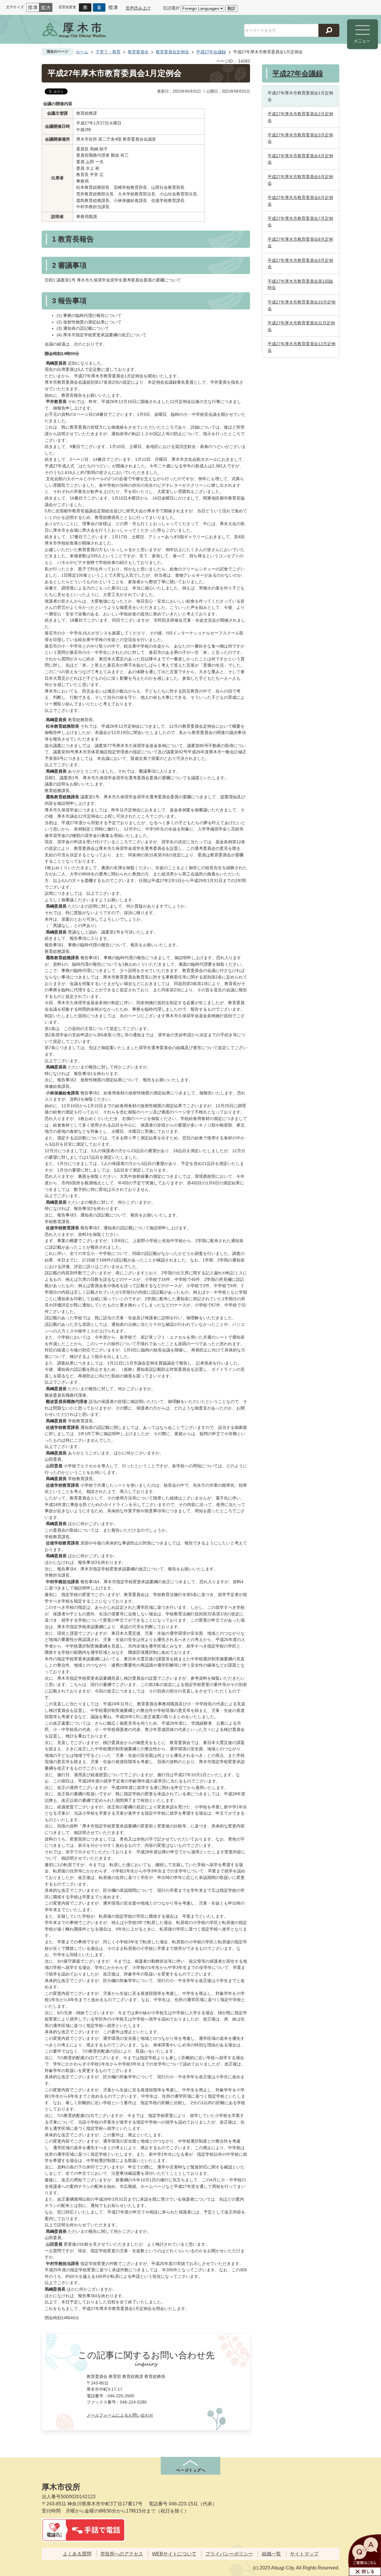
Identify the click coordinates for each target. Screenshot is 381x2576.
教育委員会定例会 (172, 52)
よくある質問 (77, 2554)
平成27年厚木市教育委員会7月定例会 (300, 222)
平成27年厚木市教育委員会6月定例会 (300, 201)
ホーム (82, 52)
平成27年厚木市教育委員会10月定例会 (302, 305)
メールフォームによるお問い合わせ (120, 2415)
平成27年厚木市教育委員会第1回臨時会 (300, 284)
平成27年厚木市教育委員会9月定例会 (300, 264)
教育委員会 (138, 52)
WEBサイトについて (174, 2554)
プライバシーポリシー (229, 2554)
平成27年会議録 (211, 52)
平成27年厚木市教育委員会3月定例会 (300, 138)
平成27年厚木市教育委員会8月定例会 (300, 242)
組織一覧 (271, 2554)
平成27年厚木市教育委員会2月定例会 (300, 117)
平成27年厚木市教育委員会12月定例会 (302, 347)
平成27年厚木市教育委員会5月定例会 (300, 180)
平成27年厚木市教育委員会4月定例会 (300, 159)
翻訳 (232, 8)
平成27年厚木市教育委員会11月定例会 (301, 326)
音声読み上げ (138, 8)
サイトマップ (304, 2554)
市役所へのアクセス (122, 2554)
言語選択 (171, 8)
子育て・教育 (108, 52)
